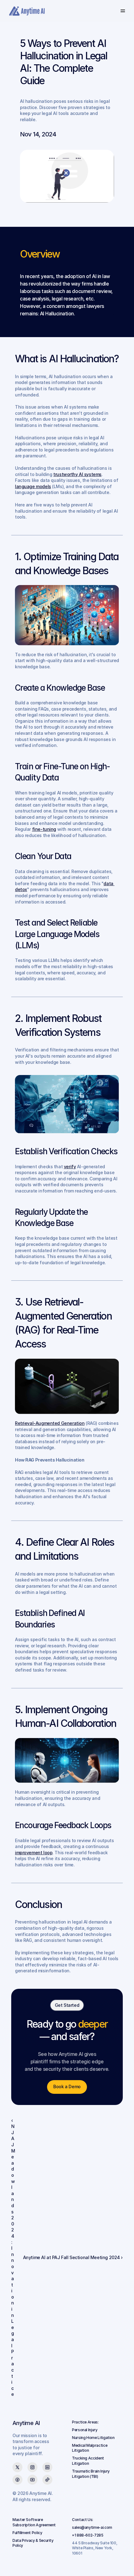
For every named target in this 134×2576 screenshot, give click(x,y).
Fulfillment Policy (27, 2533)
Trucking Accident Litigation (89, 2461)
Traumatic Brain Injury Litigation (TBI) (91, 2474)
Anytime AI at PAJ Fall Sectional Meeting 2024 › (73, 2257)
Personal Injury (85, 2430)
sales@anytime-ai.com (92, 2527)
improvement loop (34, 1853)
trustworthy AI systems (77, 474)
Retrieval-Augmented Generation (50, 1423)
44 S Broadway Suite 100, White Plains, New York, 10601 (95, 2548)
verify (70, 1167)
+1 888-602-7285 (88, 2535)
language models (33, 486)
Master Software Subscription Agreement (34, 2522)
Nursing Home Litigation (93, 2438)
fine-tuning (44, 829)
